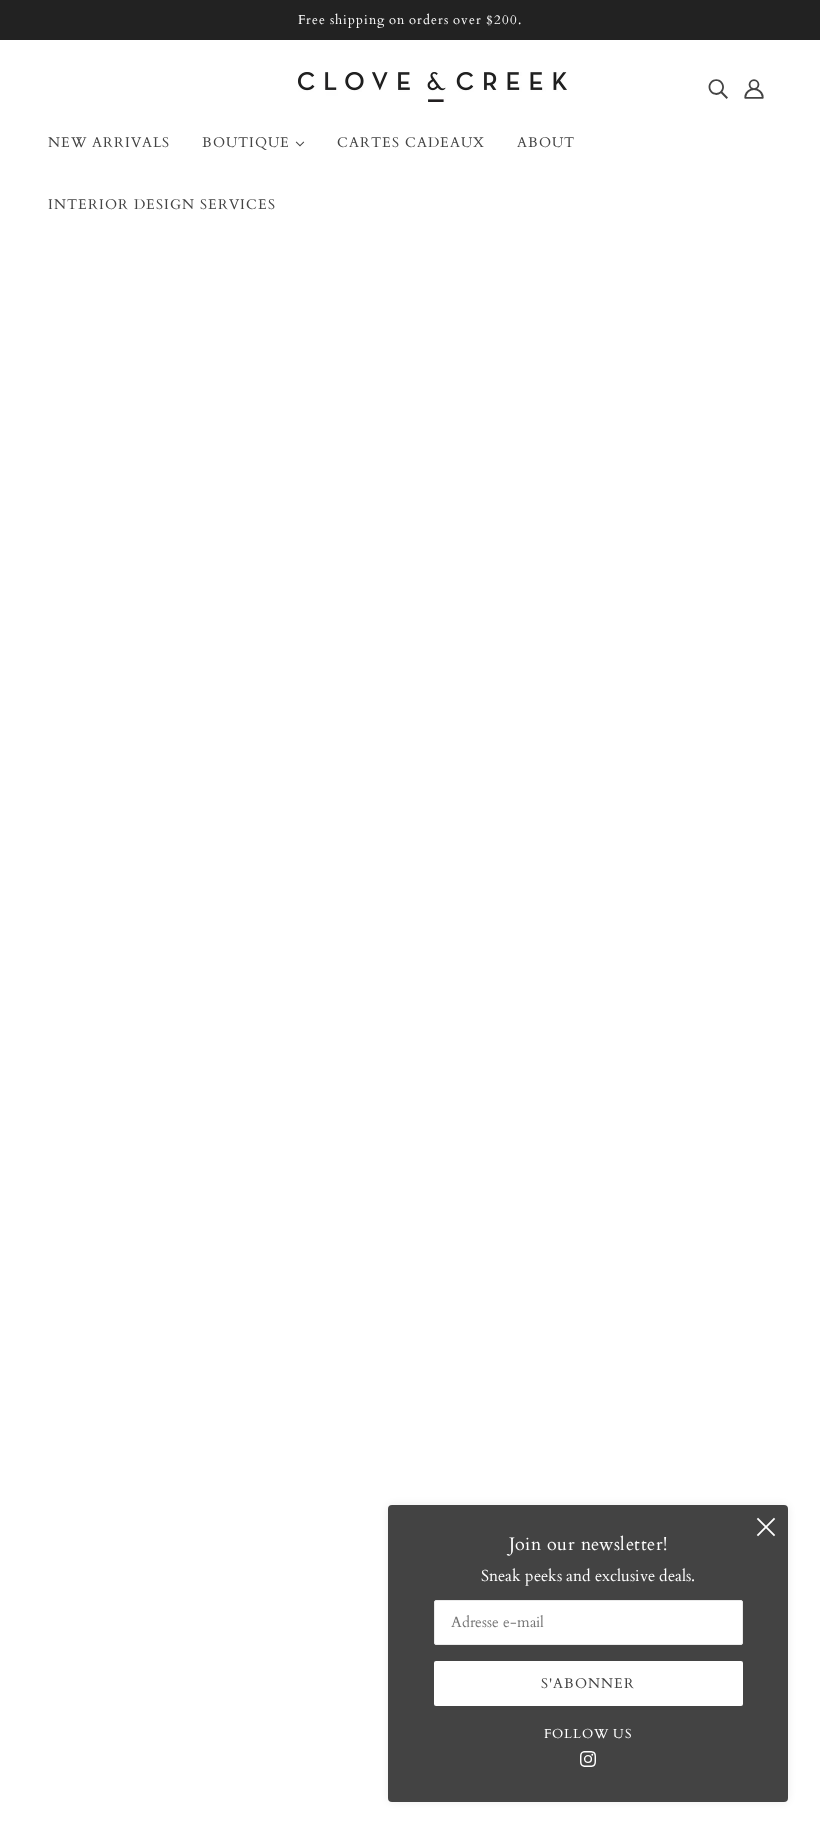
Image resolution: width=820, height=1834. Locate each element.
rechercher (120, 533)
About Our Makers (128, 1334)
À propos (95, 1286)
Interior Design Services (144, 1358)
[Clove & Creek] (432, 97)
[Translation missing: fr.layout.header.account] (754, 88)
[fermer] (766, 1527)
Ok (728, 1380)
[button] (712, 533)
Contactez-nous (117, 1310)
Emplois (92, 1430)
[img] (718, 88)
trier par (243, 533)
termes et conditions (132, 1454)
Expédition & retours (135, 1382)
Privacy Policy (112, 1478)
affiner (344, 533)
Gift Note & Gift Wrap (143, 1406)
